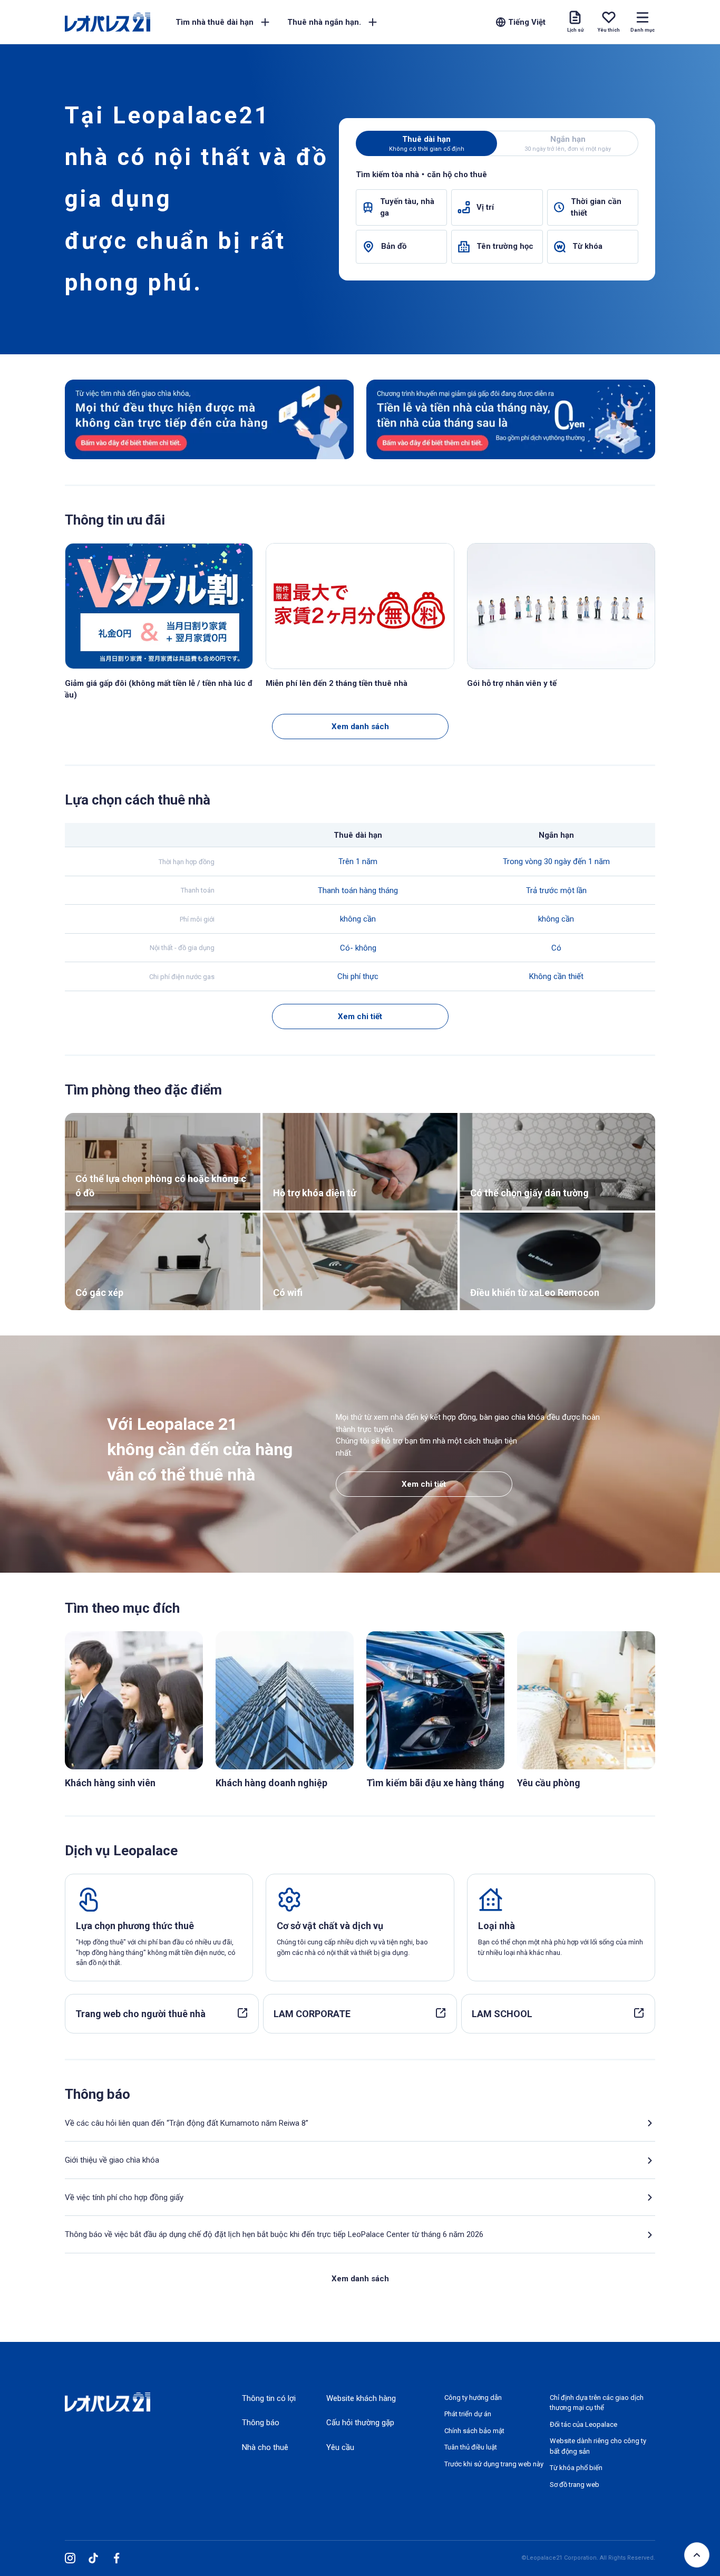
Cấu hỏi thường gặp (360, 2423)
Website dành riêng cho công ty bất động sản (598, 2446)
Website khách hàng (361, 2398)
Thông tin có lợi (269, 2398)
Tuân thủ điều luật (471, 2447)
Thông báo (261, 2423)
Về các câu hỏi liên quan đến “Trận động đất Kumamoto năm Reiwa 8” (187, 2123)
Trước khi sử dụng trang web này (494, 2464)
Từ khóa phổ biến (576, 2468)
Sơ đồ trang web (575, 2485)
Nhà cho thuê (265, 2447)
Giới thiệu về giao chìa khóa (112, 2160)
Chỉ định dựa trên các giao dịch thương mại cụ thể (597, 2403)
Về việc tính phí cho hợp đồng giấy (124, 2197)
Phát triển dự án (468, 2414)
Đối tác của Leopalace (583, 2424)
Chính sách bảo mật (474, 2431)
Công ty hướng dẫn (473, 2398)
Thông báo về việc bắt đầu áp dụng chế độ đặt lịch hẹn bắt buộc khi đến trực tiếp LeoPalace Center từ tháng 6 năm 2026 (274, 2234)
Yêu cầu (340, 2447)
